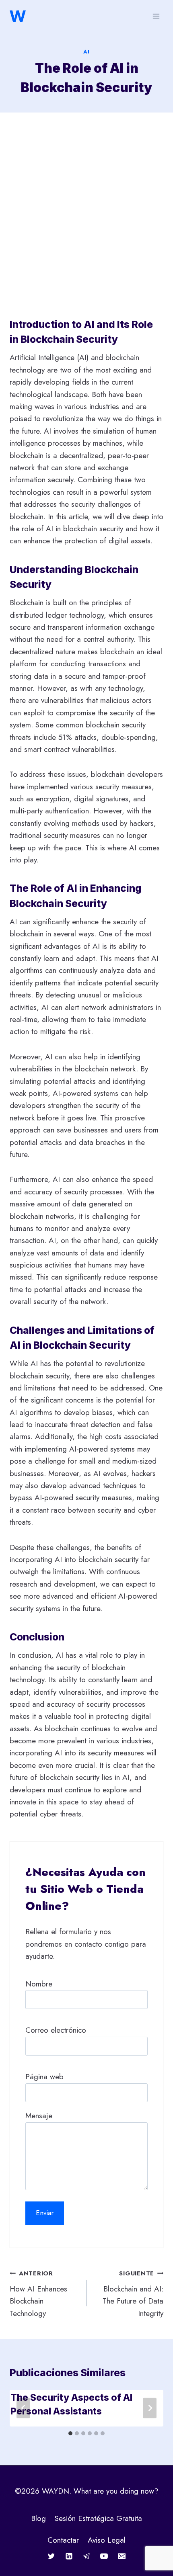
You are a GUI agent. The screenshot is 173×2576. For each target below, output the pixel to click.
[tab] (70, 2433)
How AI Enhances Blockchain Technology (38, 2294)
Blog (38, 2518)
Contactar (63, 2540)
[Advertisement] (86, 216)
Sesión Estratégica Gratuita (98, 2518)
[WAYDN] (18, 16)
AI (86, 52)
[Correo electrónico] (122, 2556)
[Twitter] (51, 2556)
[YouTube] (104, 2556)
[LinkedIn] (69, 2556)
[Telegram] (86, 2556)
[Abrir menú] (156, 16)
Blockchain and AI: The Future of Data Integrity (133, 2294)
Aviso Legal (107, 2540)
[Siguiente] (150, 2408)
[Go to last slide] (23, 2408)
